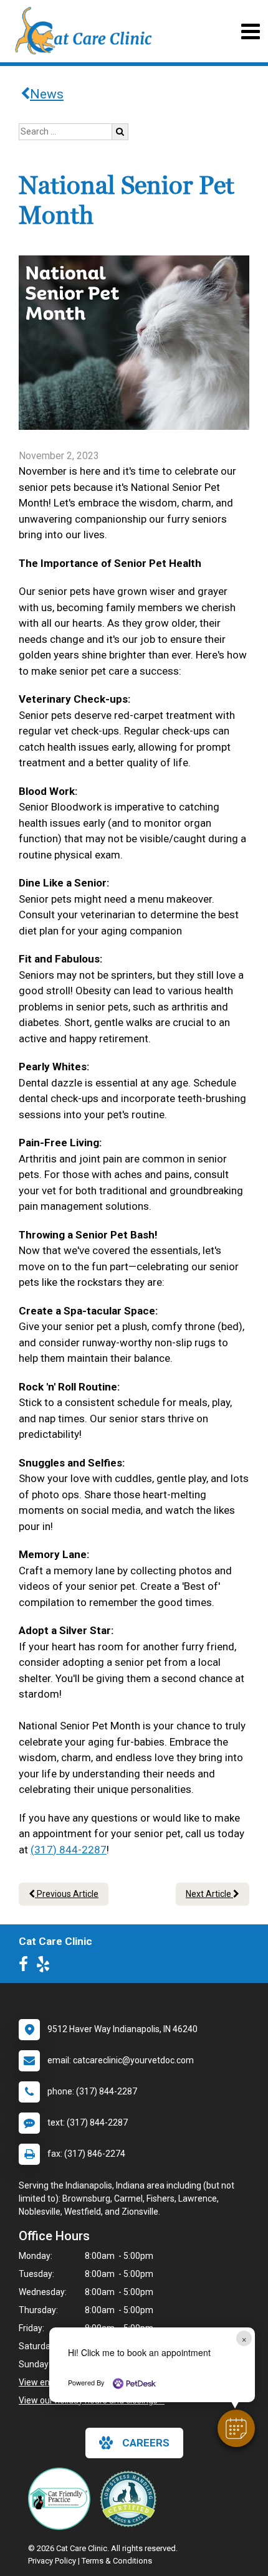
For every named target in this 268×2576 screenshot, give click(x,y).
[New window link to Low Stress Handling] (131, 2499)
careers (146, 2443)
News (47, 94)
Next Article (209, 1894)
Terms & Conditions (117, 2561)
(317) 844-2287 (69, 1850)
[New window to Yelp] (46, 1967)
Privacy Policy (52, 2561)
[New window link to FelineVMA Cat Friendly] (62, 2499)
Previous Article (67, 1894)
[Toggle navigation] (250, 31)
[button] (236, 2428)
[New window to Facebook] (26, 1967)
